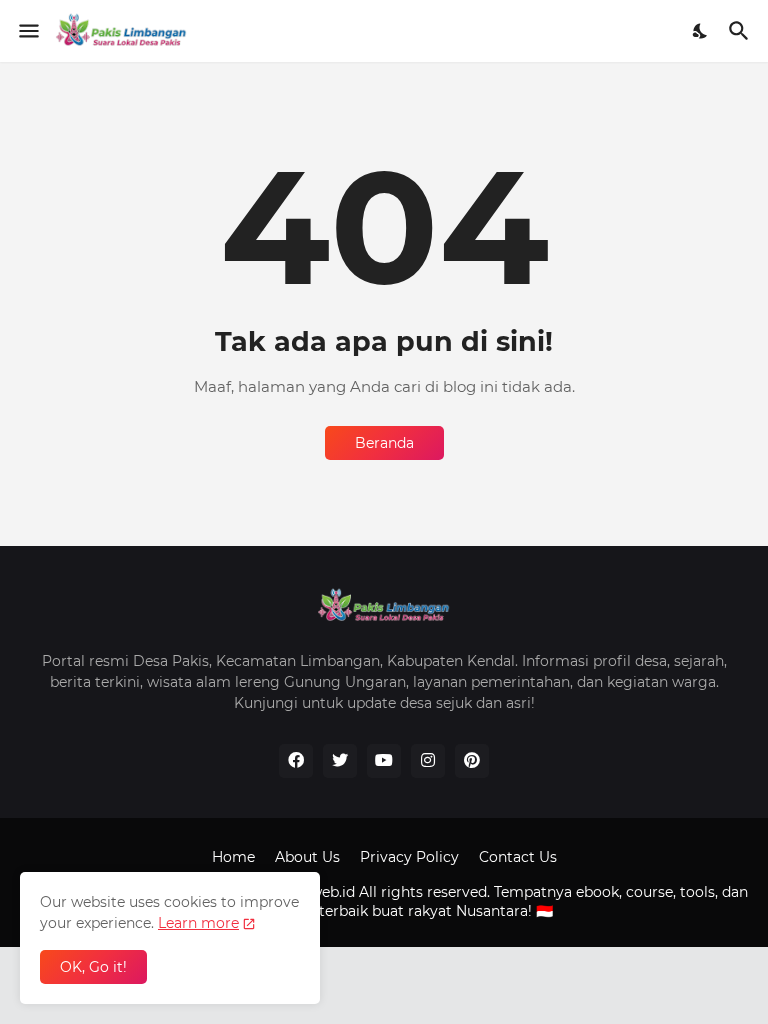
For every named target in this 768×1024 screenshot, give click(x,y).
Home (233, 857)
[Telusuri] (741, 31)
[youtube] (384, 761)
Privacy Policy (409, 857)
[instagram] (428, 761)
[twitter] (340, 761)
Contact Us (518, 857)
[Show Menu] (27, 31)
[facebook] (296, 761)
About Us (307, 857)
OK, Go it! (93, 967)
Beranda (384, 443)
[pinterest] (472, 761)
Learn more (198, 923)
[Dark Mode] (701, 31)
